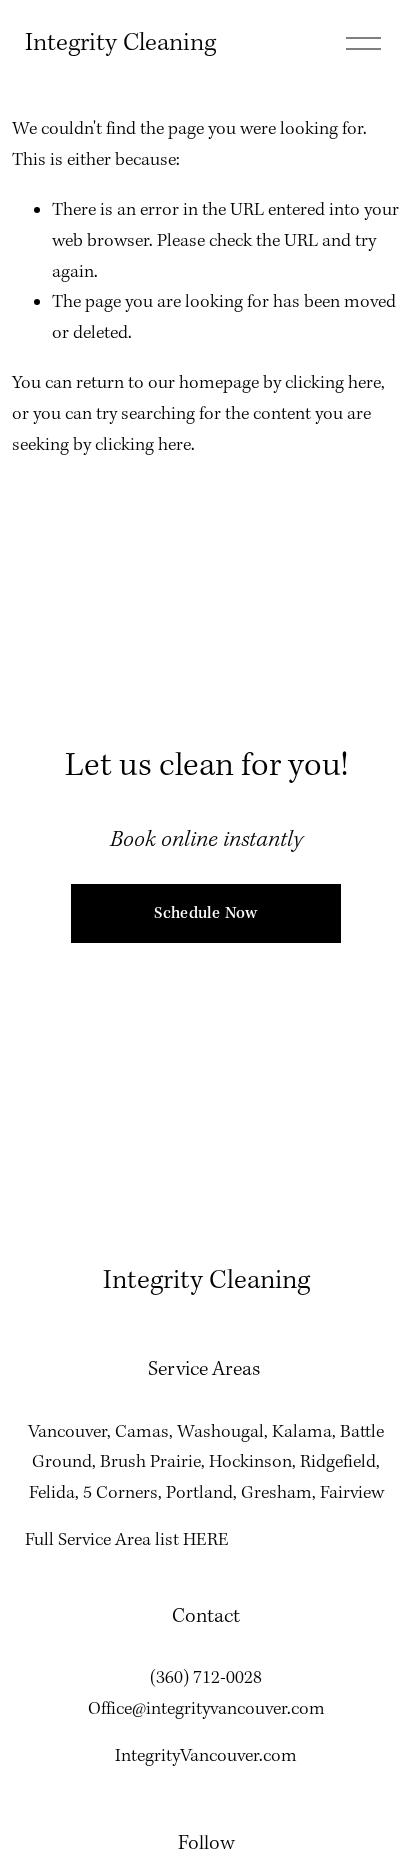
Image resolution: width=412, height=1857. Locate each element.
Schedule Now (205, 913)
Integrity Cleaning (120, 43)
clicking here (333, 383)
